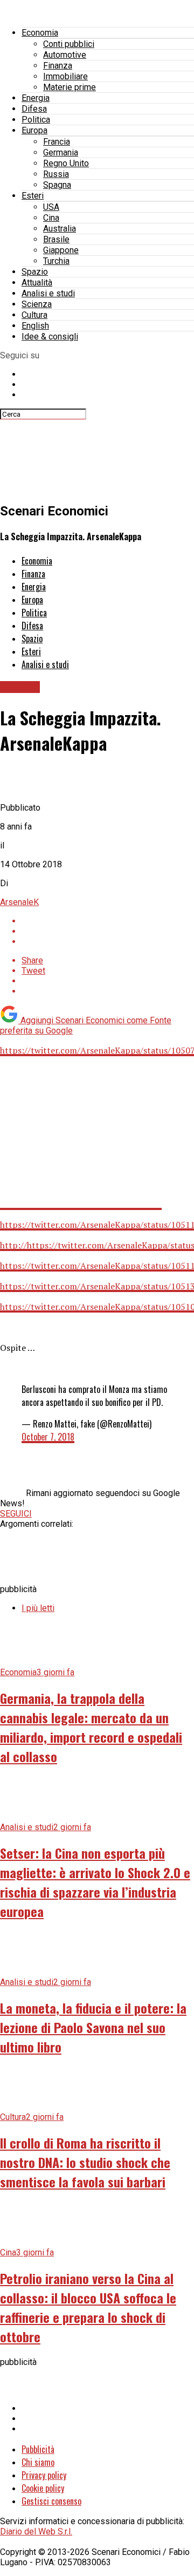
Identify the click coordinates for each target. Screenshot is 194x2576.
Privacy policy (44, 2475)
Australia (60, 229)
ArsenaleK (19, 902)
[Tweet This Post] (108, 931)
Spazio (35, 272)
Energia (36, 98)
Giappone (61, 250)
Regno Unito (66, 163)
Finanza (58, 66)
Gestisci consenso (51, 2501)
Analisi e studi (48, 293)
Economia (40, 33)
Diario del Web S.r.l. (36, 2531)
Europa (34, 130)
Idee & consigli (50, 337)
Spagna (57, 185)
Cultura (34, 315)
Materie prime (70, 87)
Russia (56, 174)
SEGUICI (16, 1514)
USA (51, 207)
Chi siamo (38, 2462)
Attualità (37, 283)
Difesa (34, 109)
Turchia (56, 261)
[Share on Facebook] (108, 921)
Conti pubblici (69, 44)
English (35, 326)
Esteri (33, 196)
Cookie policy (43, 2488)
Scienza (37, 304)
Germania (61, 152)
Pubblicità (38, 2449)
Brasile (56, 239)
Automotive (65, 55)
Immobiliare (65, 76)
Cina (51, 218)
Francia (57, 142)
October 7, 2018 (48, 1437)
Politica (36, 120)
